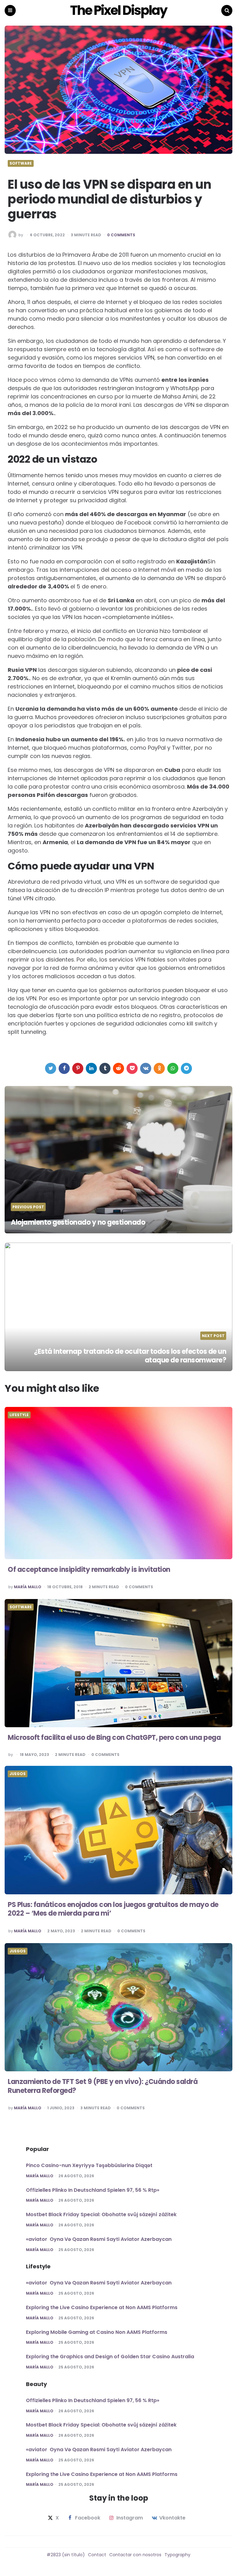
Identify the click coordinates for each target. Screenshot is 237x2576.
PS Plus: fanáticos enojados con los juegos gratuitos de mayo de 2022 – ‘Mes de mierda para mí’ (113, 1909)
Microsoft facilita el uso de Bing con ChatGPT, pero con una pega (114, 1738)
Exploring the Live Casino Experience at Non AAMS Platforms (102, 2307)
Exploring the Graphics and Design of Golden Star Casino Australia (110, 2357)
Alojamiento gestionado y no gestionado (78, 1222)
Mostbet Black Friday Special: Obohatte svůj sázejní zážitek (101, 2214)
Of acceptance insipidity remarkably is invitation (89, 1570)
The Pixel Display (118, 11)
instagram (130, 2518)
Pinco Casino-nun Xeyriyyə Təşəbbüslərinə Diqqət (89, 2165)
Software (21, 163)
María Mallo (28, 1587)
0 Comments (121, 235)
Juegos (18, 1774)
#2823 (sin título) (66, 2555)
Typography (177, 2555)
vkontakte (172, 2518)
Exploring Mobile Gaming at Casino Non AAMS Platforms (97, 2332)
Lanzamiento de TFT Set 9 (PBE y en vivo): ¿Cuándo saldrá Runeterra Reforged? (103, 2086)
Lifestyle (19, 1415)
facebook (88, 2518)
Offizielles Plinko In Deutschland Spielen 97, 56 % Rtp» (93, 2190)
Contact (97, 2555)
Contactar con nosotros (135, 2555)
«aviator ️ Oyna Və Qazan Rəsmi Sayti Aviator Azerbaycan (99, 2239)
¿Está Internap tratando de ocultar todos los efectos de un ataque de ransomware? (130, 1356)
